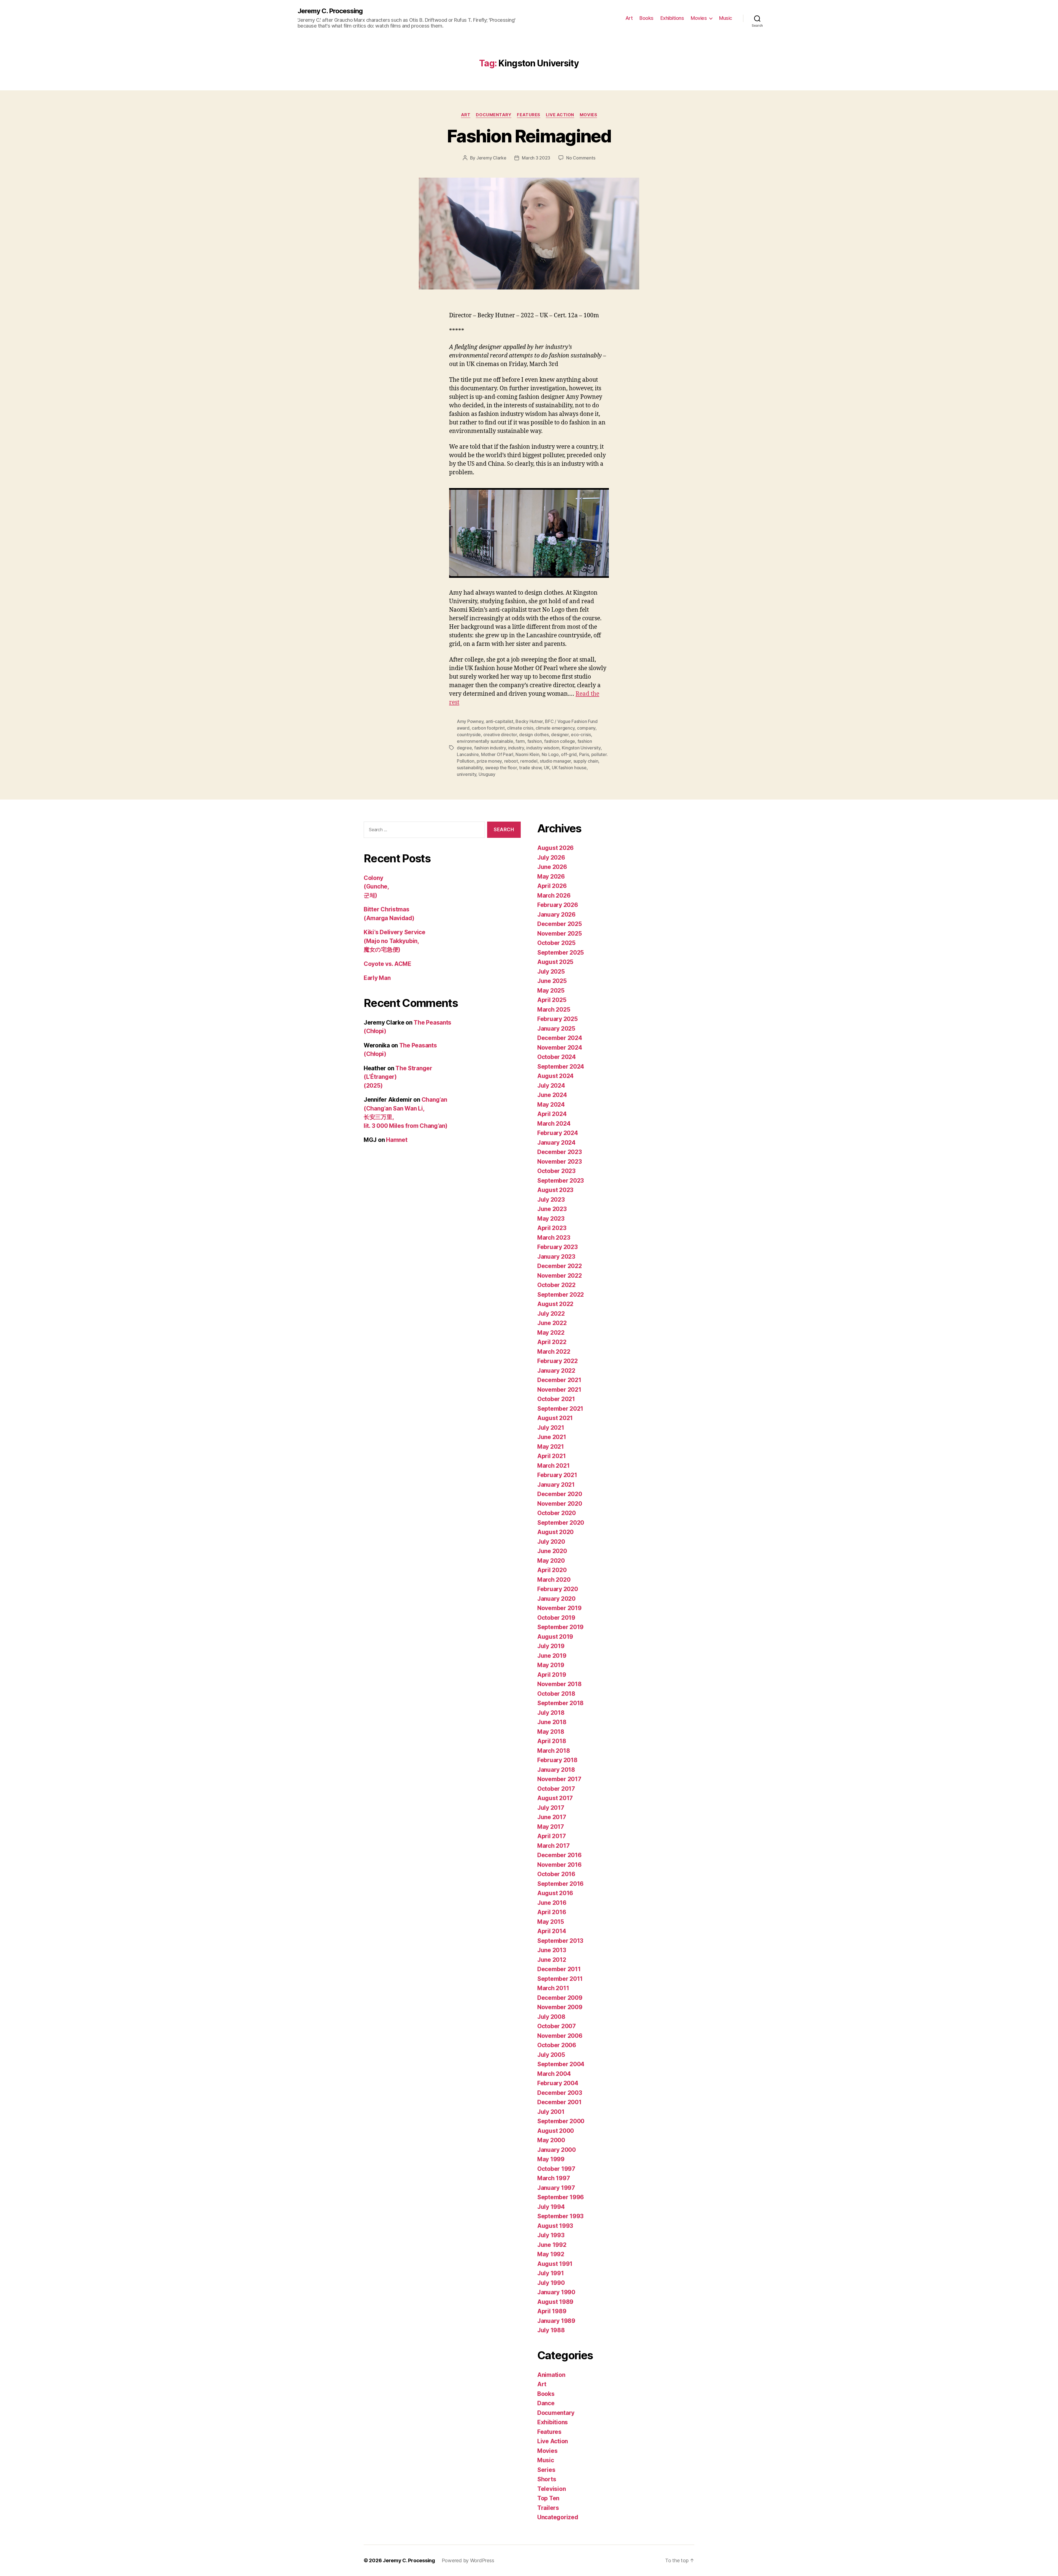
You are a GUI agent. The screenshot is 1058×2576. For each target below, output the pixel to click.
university (466, 774)
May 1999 (551, 2159)
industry (516, 748)
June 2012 (552, 1960)
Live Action (560, 115)
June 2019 (552, 1656)
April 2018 (552, 1741)
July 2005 (551, 2055)
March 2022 (554, 1352)
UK (547, 768)
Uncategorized (558, 2517)
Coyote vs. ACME (388, 964)
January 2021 (556, 1485)
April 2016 (552, 1912)
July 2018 (551, 1713)
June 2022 (552, 1323)
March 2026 (554, 896)
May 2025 (551, 991)
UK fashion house (569, 768)
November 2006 (560, 2036)
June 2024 (552, 1095)
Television (551, 2489)
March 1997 (554, 2178)
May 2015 (551, 1922)
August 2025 (555, 962)
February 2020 (558, 1589)
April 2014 (552, 1931)
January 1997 (556, 2188)
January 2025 (556, 1029)
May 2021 (551, 1447)
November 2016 (559, 1865)
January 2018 (556, 1770)
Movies (699, 18)
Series (546, 2470)
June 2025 (552, 981)
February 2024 (558, 1133)
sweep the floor (501, 768)
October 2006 (557, 2045)
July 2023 (551, 1200)
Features (528, 115)
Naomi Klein (527, 754)
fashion (535, 741)
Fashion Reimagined (529, 136)
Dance (546, 2403)
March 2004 (554, 2074)
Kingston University (581, 748)
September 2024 (561, 1067)
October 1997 (556, 2169)
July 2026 (551, 858)
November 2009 (560, 2007)
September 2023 (561, 1181)
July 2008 (551, 2017)
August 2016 (555, 1893)
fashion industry (490, 748)
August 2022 (555, 1304)
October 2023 (556, 1171)
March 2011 (553, 1988)
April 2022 (552, 1342)
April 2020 (552, 1570)
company (586, 728)
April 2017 (551, 1836)
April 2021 (551, 1456)
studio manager (555, 761)
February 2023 (558, 1247)
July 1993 (551, 2235)
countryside (469, 735)
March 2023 (554, 1238)
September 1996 (561, 2197)
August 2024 (555, 1076)
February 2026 (558, 905)
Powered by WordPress (468, 2560)
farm (520, 741)
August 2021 (555, 1418)
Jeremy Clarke (491, 158)
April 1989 (552, 2311)
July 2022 (551, 1314)
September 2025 (561, 953)
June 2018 (552, 1722)
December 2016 (559, 1855)
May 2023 (551, 1219)
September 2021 (560, 1409)
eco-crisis (581, 735)
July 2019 (551, 1646)
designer (560, 735)
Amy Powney (470, 721)
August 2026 (555, 848)
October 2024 (557, 1057)
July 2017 (551, 1808)
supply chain (586, 761)
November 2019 (559, 1608)
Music (726, 18)
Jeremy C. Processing (330, 11)
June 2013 (552, 1950)
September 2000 (561, 2121)
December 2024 (560, 1038)
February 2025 (558, 1019)
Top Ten (548, 2498)
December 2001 (559, 2102)
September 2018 (560, 1703)
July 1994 (551, 2207)
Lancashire (468, 754)
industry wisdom (543, 748)
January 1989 (556, 2321)
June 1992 (552, 2245)
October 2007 (557, 2026)
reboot (511, 761)
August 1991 (555, 2264)
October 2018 (556, 1694)
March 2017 (553, 1846)
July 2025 (551, 972)
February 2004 (558, 2083)
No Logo (550, 754)
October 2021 (556, 1399)
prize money (489, 761)
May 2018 (551, 1732)
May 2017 (551, 1827)
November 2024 (560, 1048)
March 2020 (554, 1580)
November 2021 (559, 1390)
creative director (500, 735)
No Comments (581, 158)
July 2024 (551, 1086)
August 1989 (555, 2302)
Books (647, 18)
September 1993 (560, 2216)
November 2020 (560, 1504)
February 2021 (557, 1475)
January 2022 (556, 1371)
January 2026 (556, 915)
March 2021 (553, 1466)
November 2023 (560, 1162)
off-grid (569, 754)
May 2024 (551, 1105)
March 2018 (554, 1751)
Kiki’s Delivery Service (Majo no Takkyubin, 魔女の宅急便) (395, 941)
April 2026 (552, 886)
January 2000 (557, 2150)
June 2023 (552, 1209)
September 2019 (560, 1627)
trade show (530, 768)
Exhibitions (672, 18)
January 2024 (556, 1143)
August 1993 (555, 2226)
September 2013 (560, 1941)
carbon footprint (488, 728)
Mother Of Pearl (497, 754)
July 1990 (551, 2283)
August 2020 (555, 1532)
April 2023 (552, 1228)
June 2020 (552, 1551)
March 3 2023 (536, 158)
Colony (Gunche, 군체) (376, 887)
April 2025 (552, 1000)
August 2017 (555, 1798)
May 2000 (551, 2140)
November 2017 (559, 1779)
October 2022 (556, 1285)
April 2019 (552, 1675)
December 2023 (560, 1152)
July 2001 (551, 2112)
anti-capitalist (500, 721)
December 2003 (560, 2093)
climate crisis (520, 728)
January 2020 (556, 1599)
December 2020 (560, 1494)
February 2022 (558, 1361)
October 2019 (556, 1618)
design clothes (534, 735)
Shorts (547, 2479)
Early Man (377, 978)
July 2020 (551, 1542)
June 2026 (552, 867)
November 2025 (560, 934)
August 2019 (555, 1637)
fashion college (560, 741)
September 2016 (560, 1884)
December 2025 (560, 924)
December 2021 (559, 1380)
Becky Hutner (529, 721)
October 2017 (556, 1789)
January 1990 (556, 2292)
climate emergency (555, 728)
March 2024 (554, 1124)
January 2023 (556, 1257)
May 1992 (551, 2254)
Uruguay (487, 774)
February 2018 (557, 1760)
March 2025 (554, 1010)
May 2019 (551, 1665)
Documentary (494, 115)
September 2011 (560, 1979)
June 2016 (552, 1903)
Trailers (548, 2508)
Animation (551, 2375)
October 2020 (557, 1513)
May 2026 (551, 877)
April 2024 (552, 1114)
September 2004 (561, 2064)
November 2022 (560, 1276)
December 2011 (559, 1969)
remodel (529, 761)
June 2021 (552, 1437)
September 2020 (561, 1523)
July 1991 (551, 2273)
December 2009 (560, 1998)
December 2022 (560, 1266)
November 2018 (559, 1684)
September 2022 (561, 1295)
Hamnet (397, 1140)
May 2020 (551, 1561)
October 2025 (556, 943)
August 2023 (555, 1190)
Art (629, 18)
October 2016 (556, 1874)
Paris (584, 754)
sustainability (470, 768)
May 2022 (551, 1333)
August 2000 (556, 2131)
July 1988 (551, 2330)
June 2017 (552, 1817)
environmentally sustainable (485, 741)
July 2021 (551, 1428)
